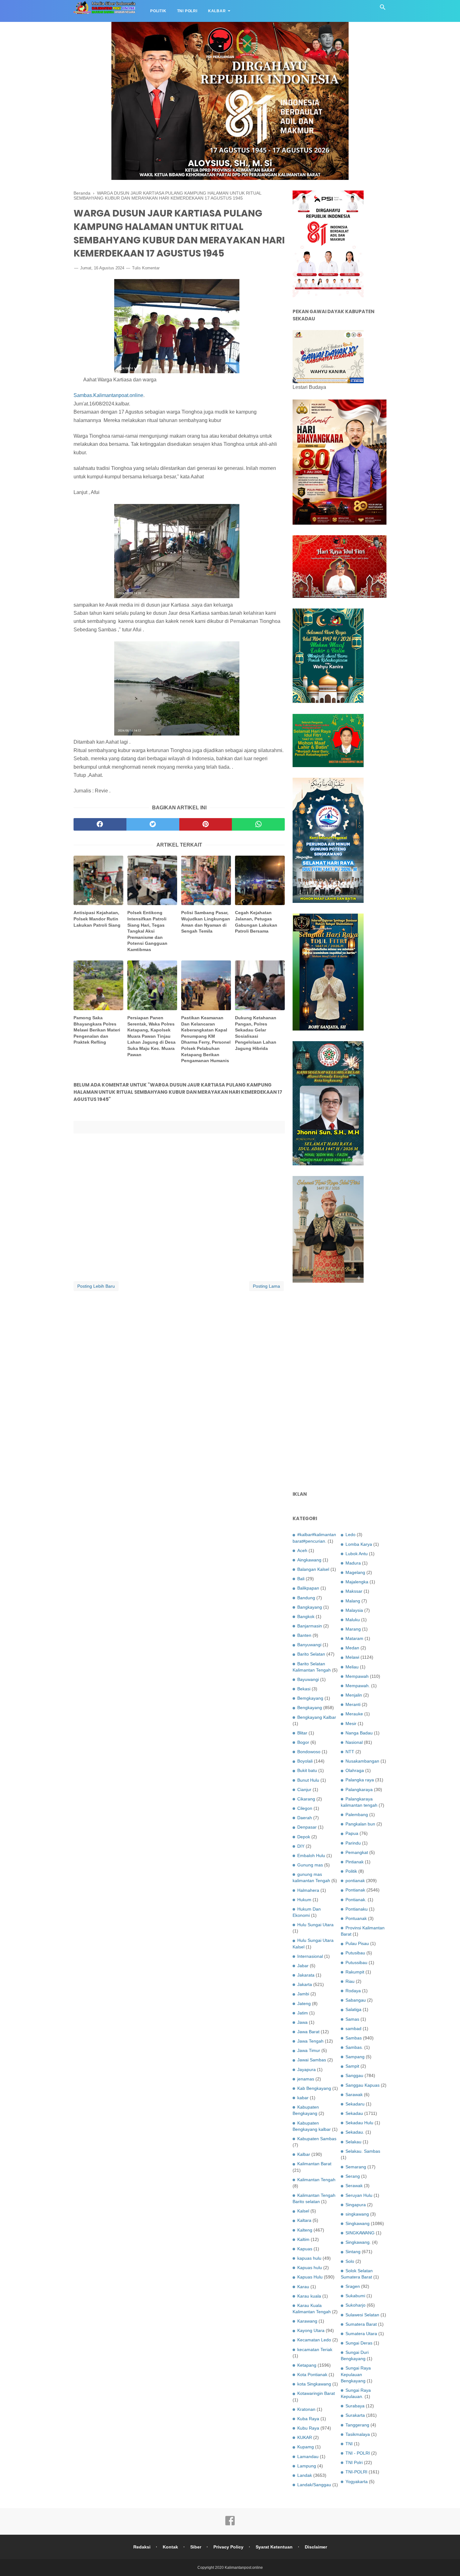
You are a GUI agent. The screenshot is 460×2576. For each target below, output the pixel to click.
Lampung (307, 2466)
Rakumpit (355, 1972)
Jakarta (305, 1984)
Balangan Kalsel (313, 1569)
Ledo (350, 1535)
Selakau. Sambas (363, 2151)
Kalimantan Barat (314, 2164)
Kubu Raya (308, 2428)
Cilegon (305, 1808)
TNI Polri (187, 11)
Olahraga (355, 1770)
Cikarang (306, 1799)
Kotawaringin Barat (316, 2393)
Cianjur (304, 1789)
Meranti (353, 1704)
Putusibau (355, 1953)
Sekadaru (355, 2104)
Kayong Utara (311, 2330)
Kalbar (217, 11)
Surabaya (355, 2406)
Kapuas (305, 2249)
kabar (303, 2098)
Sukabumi (355, 2296)
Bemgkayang (310, 1698)
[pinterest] (206, 824)
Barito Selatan (311, 1654)
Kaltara (304, 2220)
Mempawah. (358, 1686)
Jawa (302, 2022)
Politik (158, 11)
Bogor (303, 1742)
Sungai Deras (359, 2343)
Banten (304, 1635)
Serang (353, 2176)
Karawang (307, 2321)
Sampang (355, 2057)
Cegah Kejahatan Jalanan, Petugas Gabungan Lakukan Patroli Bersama (256, 922)
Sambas (354, 2038)
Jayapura (307, 2069)
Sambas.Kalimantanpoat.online (108, 395)
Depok (304, 1837)
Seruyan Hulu (359, 2195)
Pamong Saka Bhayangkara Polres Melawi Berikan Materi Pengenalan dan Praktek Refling (97, 1030)
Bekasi (304, 1689)
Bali (301, 1579)
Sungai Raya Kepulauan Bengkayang (356, 2374)
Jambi (303, 1994)
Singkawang (358, 2223)
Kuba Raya (308, 2419)
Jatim (303, 2013)
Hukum (304, 1900)
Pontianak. (356, 1900)
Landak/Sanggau (314, 2485)
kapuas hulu (309, 2258)
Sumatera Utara (361, 2334)
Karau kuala (309, 2296)
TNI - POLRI (358, 2453)
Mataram (354, 1638)
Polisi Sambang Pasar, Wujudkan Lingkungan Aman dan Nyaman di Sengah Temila (206, 922)
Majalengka (357, 1582)
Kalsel (303, 2211)
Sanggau (354, 2075)
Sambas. (354, 2047)
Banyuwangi (309, 1645)
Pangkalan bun (360, 1824)
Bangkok (306, 1616)
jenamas (306, 2079)
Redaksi (142, 2547)
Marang (353, 1629)
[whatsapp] (258, 824)
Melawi (352, 1657)
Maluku (353, 1620)
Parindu (353, 1843)
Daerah (305, 1818)
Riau (350, 1981)
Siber (196, 2547)
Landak (305, 2475)
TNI (349, 2444)
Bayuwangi (308, 1679)
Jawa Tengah (310, 2041)
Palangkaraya (359, 1789)
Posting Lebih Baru (96, 1286)
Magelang (355, 1572)
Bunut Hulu (308, 1780)
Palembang (357, 1815)
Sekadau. (355, 2132)
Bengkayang (310, 1708)
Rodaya (353, 1991)
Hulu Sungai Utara (315, 1925)
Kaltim (303, 2239)
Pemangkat (357, 1852)
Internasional (310, 1956)
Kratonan (306, 2409)
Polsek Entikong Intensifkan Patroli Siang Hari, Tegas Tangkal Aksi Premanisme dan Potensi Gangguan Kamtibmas (147, 931)
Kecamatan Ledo (314, 2340)
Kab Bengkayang (314, 2088)
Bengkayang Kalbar (317, 1717)
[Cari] (383, 9)
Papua (352, 1833)
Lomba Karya (359, 1544)
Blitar (302, 1733)
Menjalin (354, 1695)
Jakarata (306, 1975)
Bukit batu (307, 1770)
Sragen (353, 2286)
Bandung (306, 1598)
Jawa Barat (308, 2032)
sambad (353, 2029)
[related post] (98, 881)
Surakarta (355, 2415)
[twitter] (153, 824)
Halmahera (308, 1890)
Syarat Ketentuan (274, 2547)
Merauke (354, 1714)
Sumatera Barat (361, 2324)
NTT (350, 1752)
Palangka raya (360, 1780)
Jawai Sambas (312, 2060)
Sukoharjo (355, 2305)
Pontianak (355, 1890)
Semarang (356, 2167)
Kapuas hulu (310, 2268)
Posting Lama (266, 1286)
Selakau (353, 2142)
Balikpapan (308, 1588)
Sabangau (356, 2000)
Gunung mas (310, 1865)
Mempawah (357, 1676)
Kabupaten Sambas (317, 2139)
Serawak (354, 2186)
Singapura (356, 2205)
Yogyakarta (357, 2482)
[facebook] (100, 824)
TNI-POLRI (356, 2472)
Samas (352, 2019)
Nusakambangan (362, 1761)
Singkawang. (358, 2242)
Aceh (302, 1550)
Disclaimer (316, 2547)
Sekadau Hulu (359, 2123)
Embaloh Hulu (311, 1856)
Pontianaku (357, 1909)
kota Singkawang (314, 2384)
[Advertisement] (340, 1387)
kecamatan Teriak (315, 2349)
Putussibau (356, 1963)
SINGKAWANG (360, 2233)
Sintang (353, 2252)
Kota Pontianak (312, 2375)
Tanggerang (357, 2425)
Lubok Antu (357, 1554)
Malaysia (354, 1610)
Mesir (351, 1723)
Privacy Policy (228, 2547)
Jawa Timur (309, 2050)
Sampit (352, 2066)
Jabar (303, 1966)
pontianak (355, 1881)
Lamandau (308, 2456)
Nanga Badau (359, 1733)
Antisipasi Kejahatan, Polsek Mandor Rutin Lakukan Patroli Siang (97, 919)
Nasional (354, 1742)
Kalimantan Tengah (316, 2180)
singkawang (357, 2214)
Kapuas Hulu (310, 2277)
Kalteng (305, 2230)
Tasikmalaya (358, 2434)
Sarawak (354, 2095)
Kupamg (306, 2447)
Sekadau (354, 2113)
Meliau (352, 1667)
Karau (303, 2287)
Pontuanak (356, 1918)
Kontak (170, 2547)
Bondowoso (309, 1752)
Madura (353, 1563)
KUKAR (305, 2437)
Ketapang (307, 2365)
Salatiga (353, 2009)
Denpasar (307, 1827)
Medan (352, 1648)
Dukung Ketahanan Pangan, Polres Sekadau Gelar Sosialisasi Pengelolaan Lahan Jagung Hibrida (256, 1033)
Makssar (354, 1591)
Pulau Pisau (357, 1943)
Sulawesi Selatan (362, 2315)
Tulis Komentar (146, 268)
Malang (353, 1601)
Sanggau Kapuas (363, 2085)
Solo (350, 2261)
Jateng (304, 2003)
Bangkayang (310, 1607)
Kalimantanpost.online (244, 2568)
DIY (301, 1846)
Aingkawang (309, 1560)
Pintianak (355, 1862)
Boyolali (305, 1761)
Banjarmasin (310, 1626)
